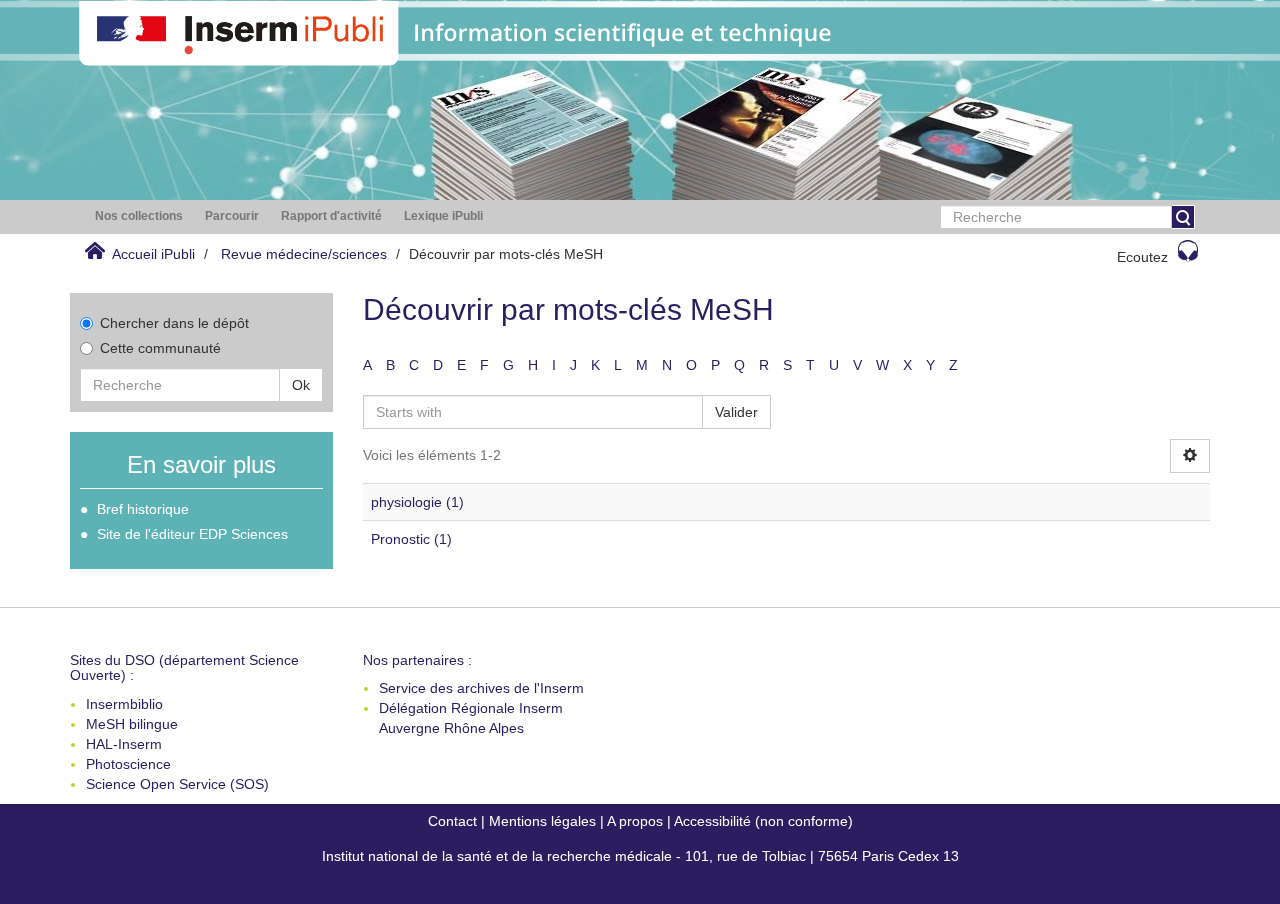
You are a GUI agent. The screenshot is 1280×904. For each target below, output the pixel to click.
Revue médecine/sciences (304, 254)
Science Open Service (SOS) (177, 784)
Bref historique (143, 509)
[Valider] (1183, 217)
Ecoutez (1142, 257)
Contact (452, 821)
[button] (139, 216)
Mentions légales (542, 821)
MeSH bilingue (132, 724)
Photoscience (128, 764)
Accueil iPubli (153, 254)
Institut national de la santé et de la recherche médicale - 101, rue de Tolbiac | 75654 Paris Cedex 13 (640, 856)
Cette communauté (160, 348)
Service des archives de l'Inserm (481, 688)
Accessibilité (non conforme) (763, 821)
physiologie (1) (417, 502)
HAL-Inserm (124, 744)
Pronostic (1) (411, 539)
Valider (736, 412)
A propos (635, 821)
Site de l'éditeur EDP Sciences (192, 534)
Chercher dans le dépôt (174, 323)
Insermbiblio (124, 704)
